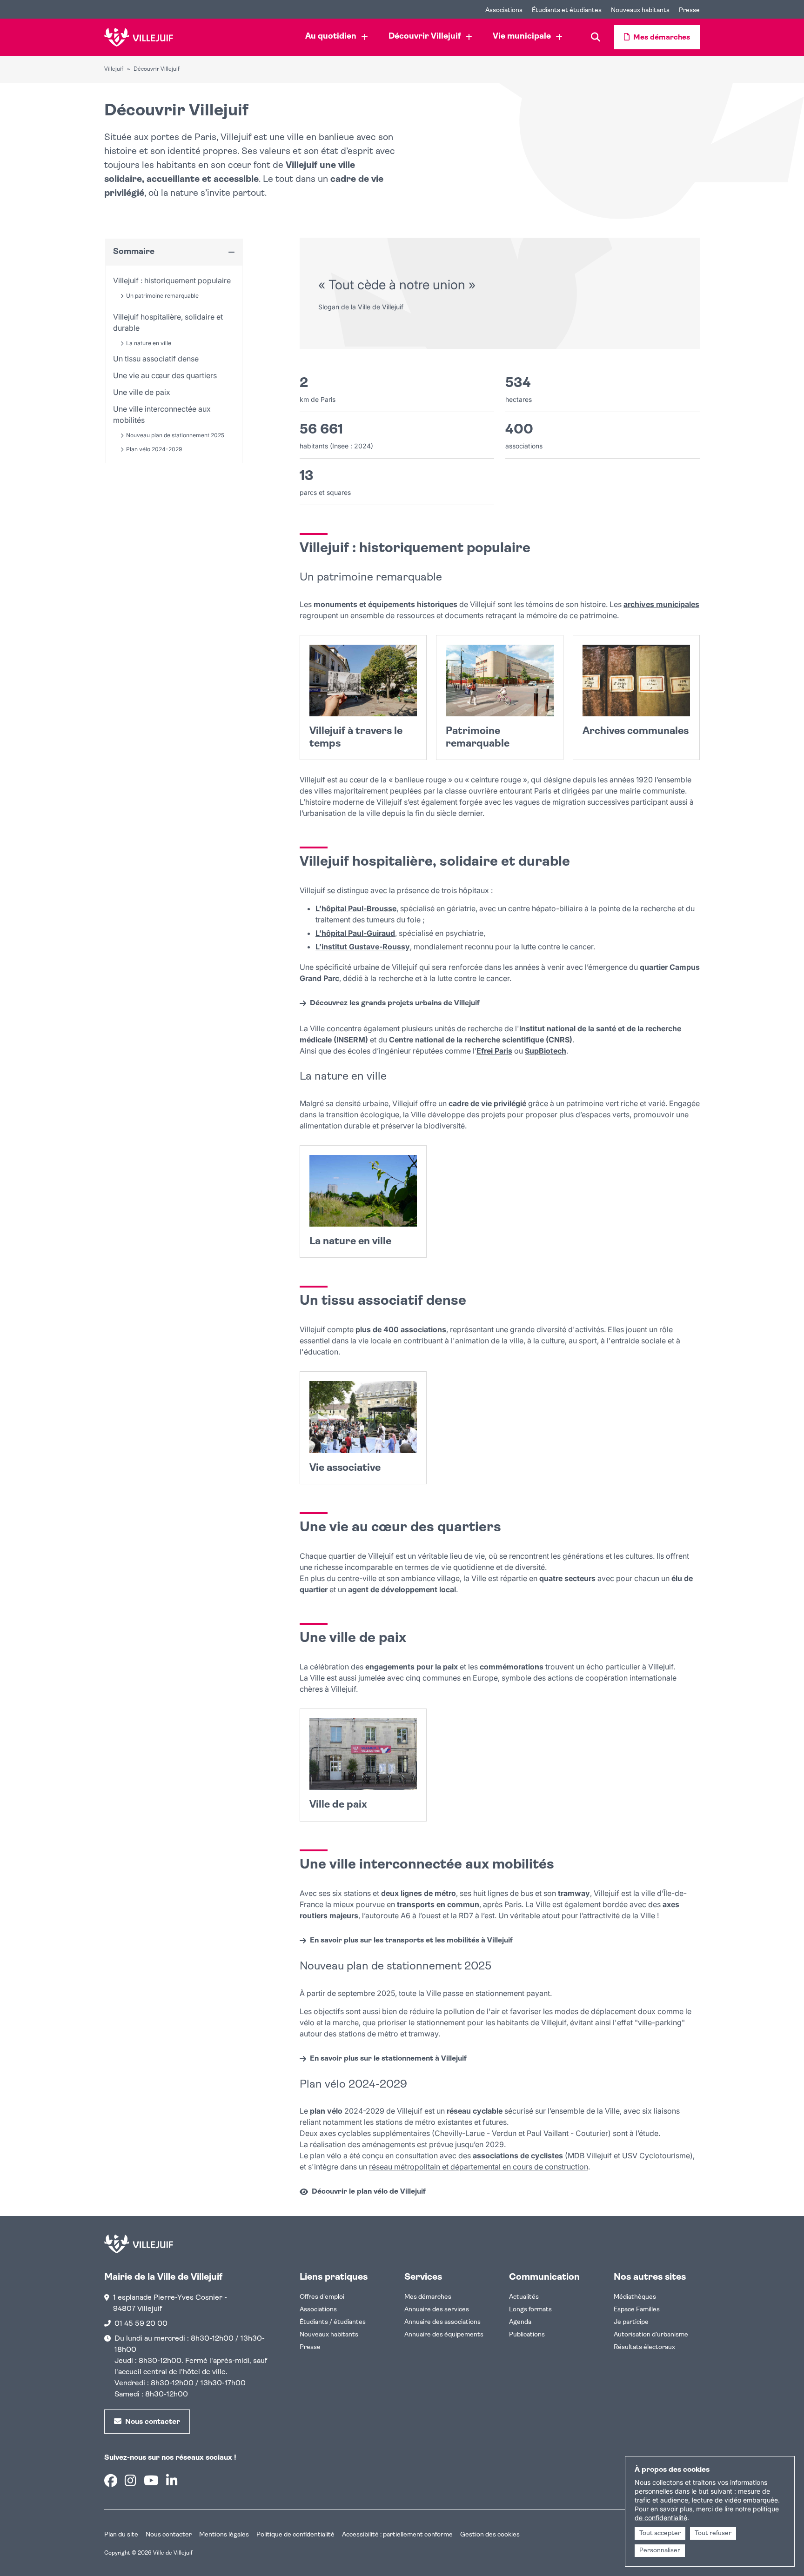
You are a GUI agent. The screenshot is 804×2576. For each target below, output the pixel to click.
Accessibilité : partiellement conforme (397, 2535)
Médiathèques (635, 2297)
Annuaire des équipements (444, 2335)
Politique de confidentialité (295, 2535)
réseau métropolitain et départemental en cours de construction (479, 2167)
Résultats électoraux (644, 2347)
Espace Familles (637, 2310)
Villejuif (114, 69)
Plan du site (121, 2535)
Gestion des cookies (490, 2535)
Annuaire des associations (442, 2322)
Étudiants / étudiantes (333, 2322)
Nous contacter (169, 2535)
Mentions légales (224, 2535)
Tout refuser (713, 2533)
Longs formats (530, 2310)
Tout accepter (660, 2533)
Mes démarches (428, 2297)
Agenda (520, 2322)
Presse (310, 2347)
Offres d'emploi (322, 2297)
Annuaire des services (437, 2310)
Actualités (524, 2297)
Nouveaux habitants (329, 2335)
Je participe (631, 2322)
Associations (318, 2310)
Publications (527, 2335)
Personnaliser (660, 2551)
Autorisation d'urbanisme (651, 2335)
